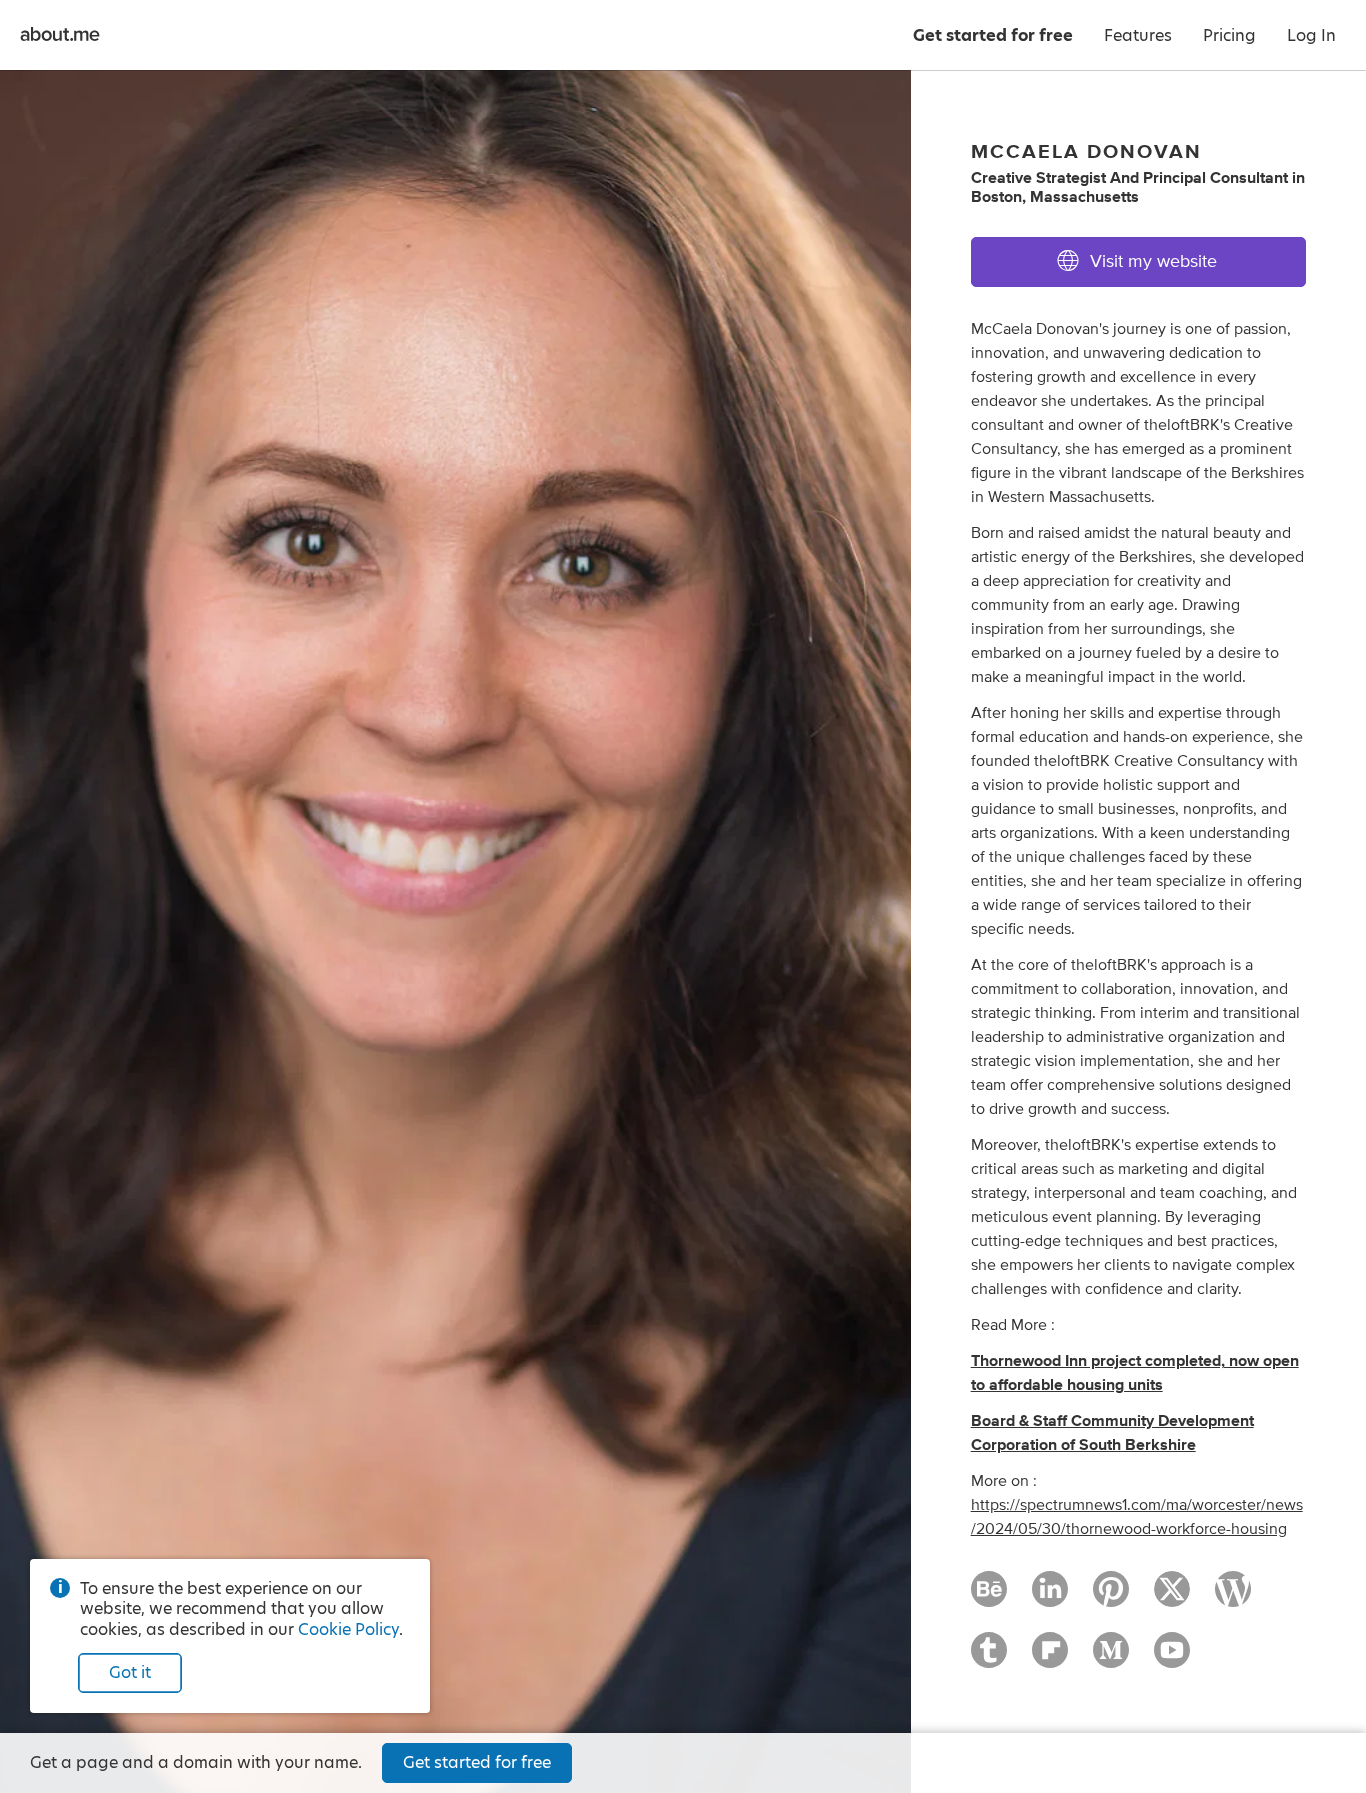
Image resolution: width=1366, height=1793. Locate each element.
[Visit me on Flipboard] (1050, 1659)
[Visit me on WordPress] (1233, 1598)
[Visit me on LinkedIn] (1050, 1598)
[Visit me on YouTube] (1172, 1659)
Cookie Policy (348, 1629)
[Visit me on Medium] (1111, 1659)
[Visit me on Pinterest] (1111, 1598)
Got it (130, 1672)
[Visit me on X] (1172, 1598)
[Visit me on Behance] (989, 1598)
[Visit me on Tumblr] (989, 1659)
